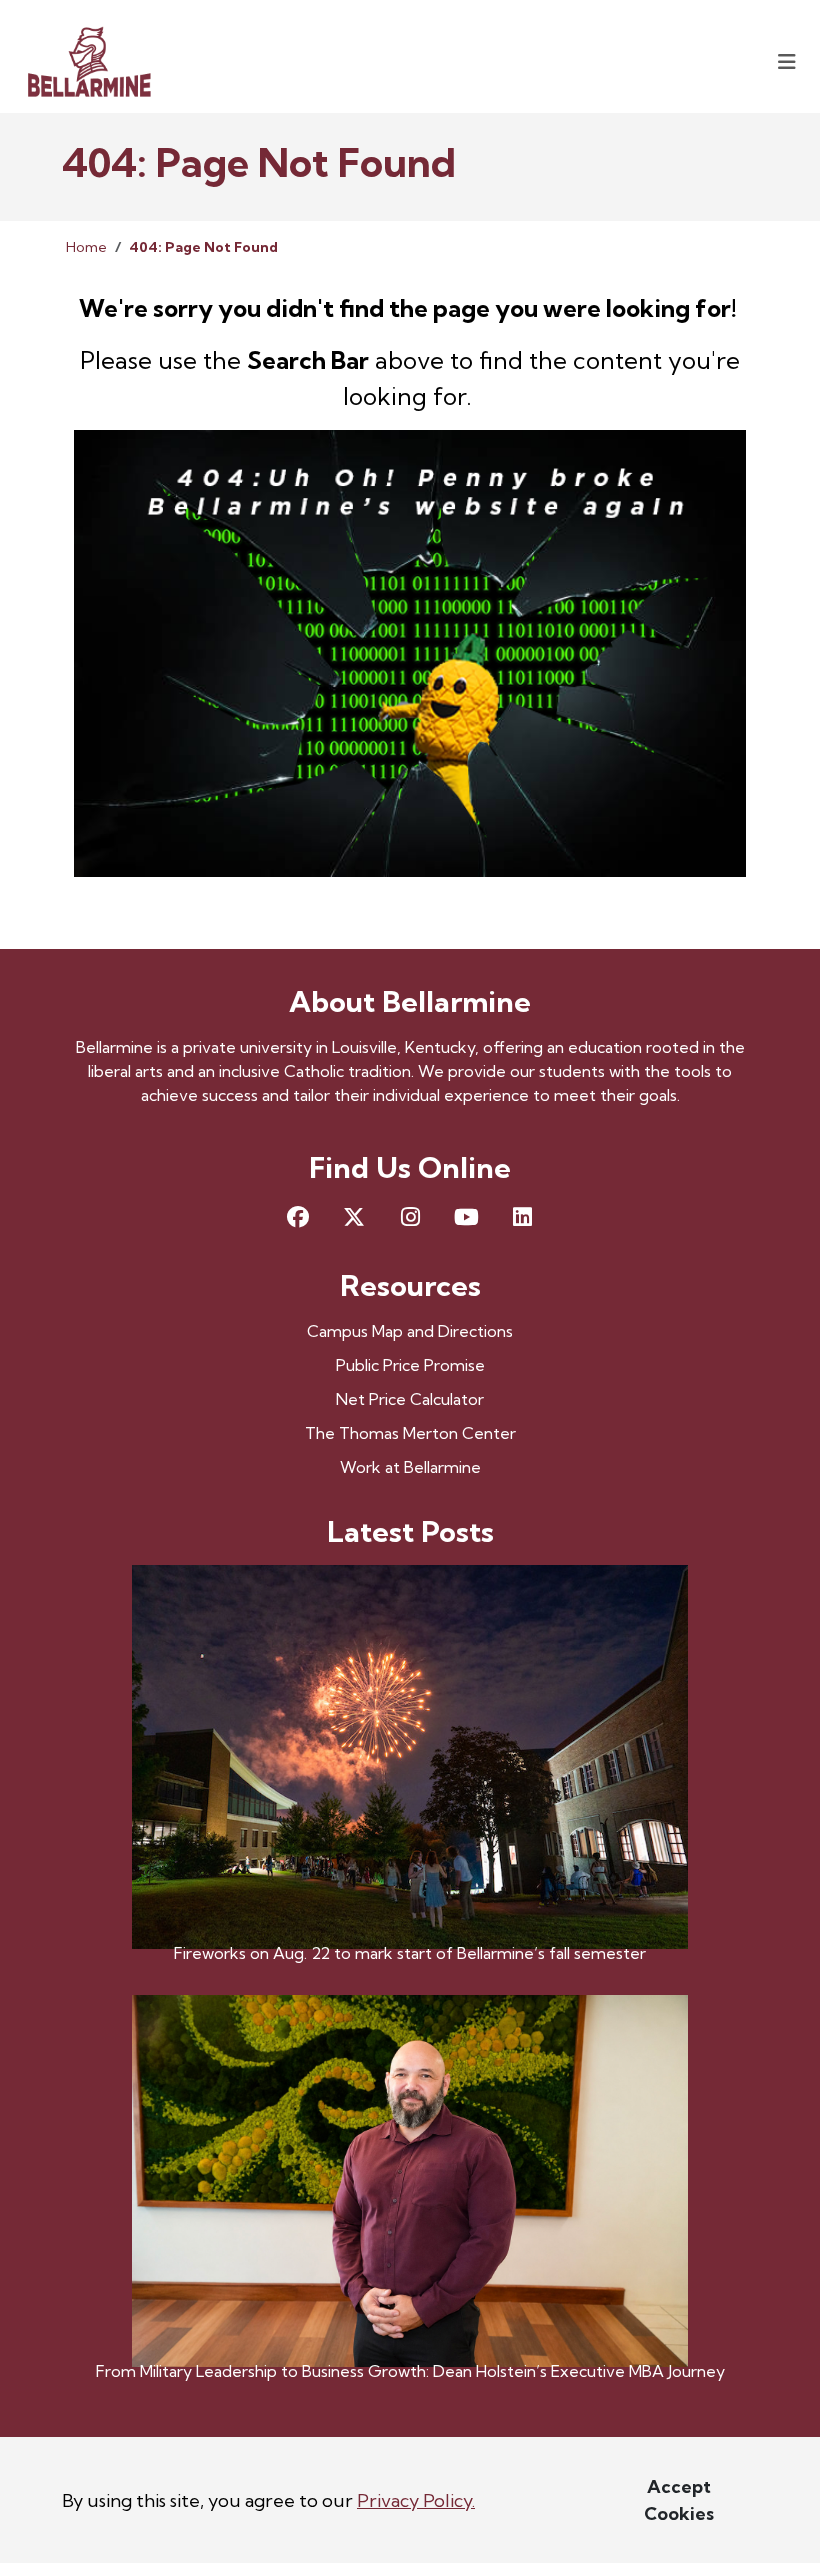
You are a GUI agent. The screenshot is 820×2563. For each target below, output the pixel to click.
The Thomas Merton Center (410, 1433)
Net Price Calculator (410, 1399)
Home (86, 247)
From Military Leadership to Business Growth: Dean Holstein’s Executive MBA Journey (410, 2371)
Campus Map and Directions (410, 1331)
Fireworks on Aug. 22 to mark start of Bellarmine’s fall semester (410, 1953)
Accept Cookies (679, 2500)
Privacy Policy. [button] (416, 2500)
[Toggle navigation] (787, 61)
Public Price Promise (410, 1365)
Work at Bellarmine (410, 1467)
